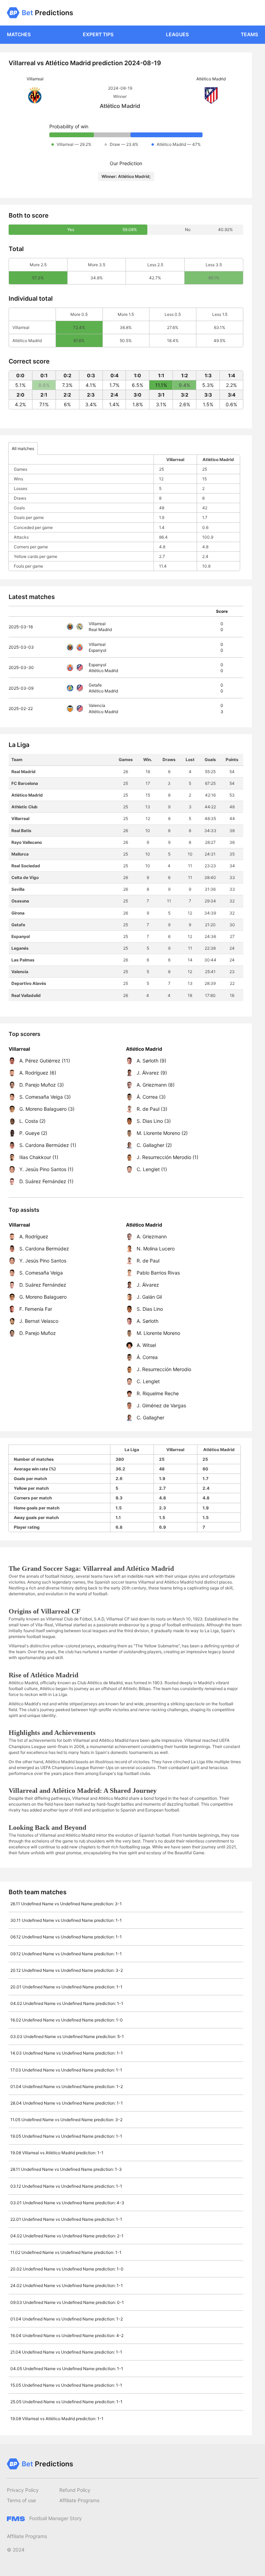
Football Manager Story (55, 2518)
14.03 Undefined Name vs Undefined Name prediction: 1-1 (67, 2053)
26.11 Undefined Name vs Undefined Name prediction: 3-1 (66, 1904)
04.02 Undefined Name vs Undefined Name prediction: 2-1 (67, 2236)
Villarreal (20, 818)
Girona (18, 913)
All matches (23, 448)
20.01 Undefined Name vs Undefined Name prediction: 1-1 (66, 1987)
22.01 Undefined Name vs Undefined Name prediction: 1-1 (66, 2219)
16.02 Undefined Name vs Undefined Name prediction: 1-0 (67, 2020)
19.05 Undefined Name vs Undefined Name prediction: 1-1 (66, 2136)
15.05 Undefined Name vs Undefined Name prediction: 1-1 (66, 2385)
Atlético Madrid (27, 795)
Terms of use (21, 2500)
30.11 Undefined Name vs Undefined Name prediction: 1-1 (66, 1920)
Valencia (20, 972)
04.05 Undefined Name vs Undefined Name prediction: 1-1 (67, 2369)
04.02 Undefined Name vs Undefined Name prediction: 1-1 (67, 2003)
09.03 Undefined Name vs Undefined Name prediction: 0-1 (67, 2302)
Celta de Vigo (25, 877)
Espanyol (21, 936)
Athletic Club (24, 807)
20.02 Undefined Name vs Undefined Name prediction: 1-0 (67, 2269)
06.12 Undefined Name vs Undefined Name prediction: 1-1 (66, 1937)
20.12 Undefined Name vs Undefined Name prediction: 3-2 (67, 1970)
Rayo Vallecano (27, 842)
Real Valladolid (26, 995)
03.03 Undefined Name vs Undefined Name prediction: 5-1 (67, 2036)
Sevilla (18, 889)
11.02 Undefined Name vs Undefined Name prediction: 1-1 (66, 2252)
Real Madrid (23, 772)
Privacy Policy (23, 2490)
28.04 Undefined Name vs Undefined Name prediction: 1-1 (67, 2103)
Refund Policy (75, 2490)
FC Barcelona (25, 783)
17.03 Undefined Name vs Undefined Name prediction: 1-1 (66, 2070)
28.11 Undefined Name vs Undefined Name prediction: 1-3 (66, 2169)
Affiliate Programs (79, 2500)
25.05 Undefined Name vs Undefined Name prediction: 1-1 (66, 2402)
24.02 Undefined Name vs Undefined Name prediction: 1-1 (67, 2285)
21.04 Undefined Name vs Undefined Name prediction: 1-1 (66, 2352)
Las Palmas (23, 960)
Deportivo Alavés (29, 983)
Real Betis (21, 831)
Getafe (18, 925)
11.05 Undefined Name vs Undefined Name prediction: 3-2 (66, 2120)
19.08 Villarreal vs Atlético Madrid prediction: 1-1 (57, 2153)
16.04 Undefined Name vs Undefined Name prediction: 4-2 (67, 2335)
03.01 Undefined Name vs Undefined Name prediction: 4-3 (67, 2203)
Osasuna (20, 901)
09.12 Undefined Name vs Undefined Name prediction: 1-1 (66, 1954)
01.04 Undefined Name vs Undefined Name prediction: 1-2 (67, 2086)
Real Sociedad (26, 866)
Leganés (20, 948)
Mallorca (20, 854)
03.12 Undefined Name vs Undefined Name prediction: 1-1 (66, 2186)
